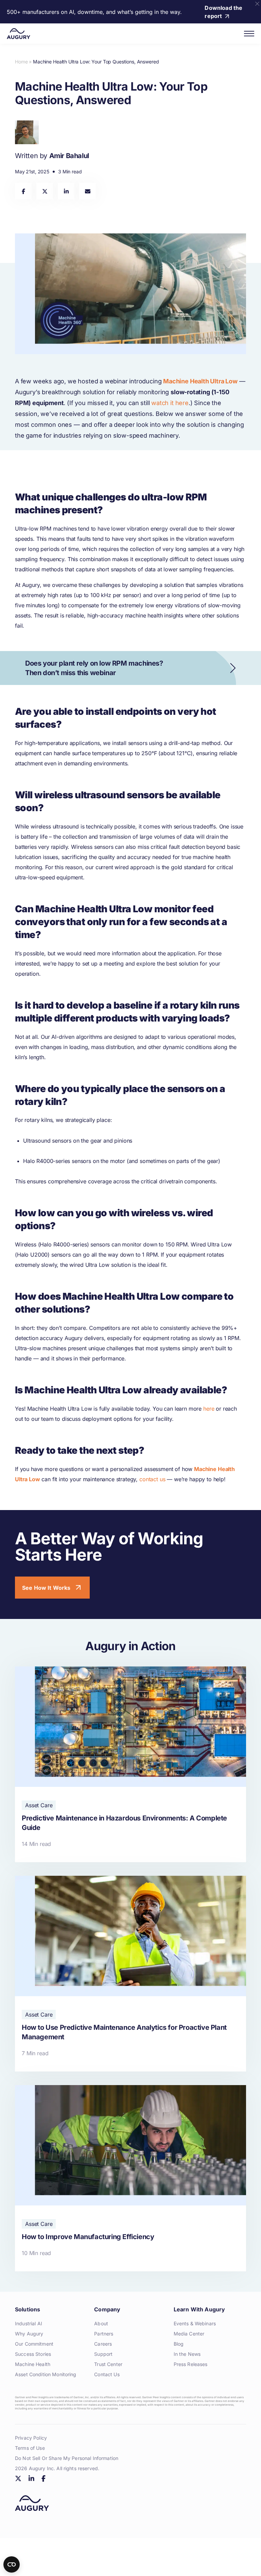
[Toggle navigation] (249, 34)
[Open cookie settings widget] (12, 2564)
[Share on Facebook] (23, 191)
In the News (187, 2354)
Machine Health (33, 2364)
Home (21, 62)
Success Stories (33, 2354)
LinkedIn (31, 2478)
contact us (152, 1479)
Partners (104, 2334)
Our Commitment (34, 2344)
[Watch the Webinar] (130, 668)
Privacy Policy (31, 2438)
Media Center (189, 2334)
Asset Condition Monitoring (46, 2374)
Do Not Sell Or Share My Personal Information (67, 2458)
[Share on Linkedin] (66, 191)
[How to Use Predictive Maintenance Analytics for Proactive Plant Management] (130, 1974)
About (101, 2323)
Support (103, 2354)
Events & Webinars (195, 2323)
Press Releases (191, 2364)
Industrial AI (29, 2323)
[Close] (257, 4)
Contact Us (107, 2374)
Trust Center (108, 2364)
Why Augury (29, 2334)
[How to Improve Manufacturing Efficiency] (130, 2178)
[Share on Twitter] (45, 191)
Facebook (43, 2478)
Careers (103, 2344)
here (209, 1409)
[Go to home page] (19, 34)
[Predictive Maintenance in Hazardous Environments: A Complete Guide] (130, 1764)
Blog (179, 2344)
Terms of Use (30, 2448)
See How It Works (46, 1588)
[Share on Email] (88, 191)
